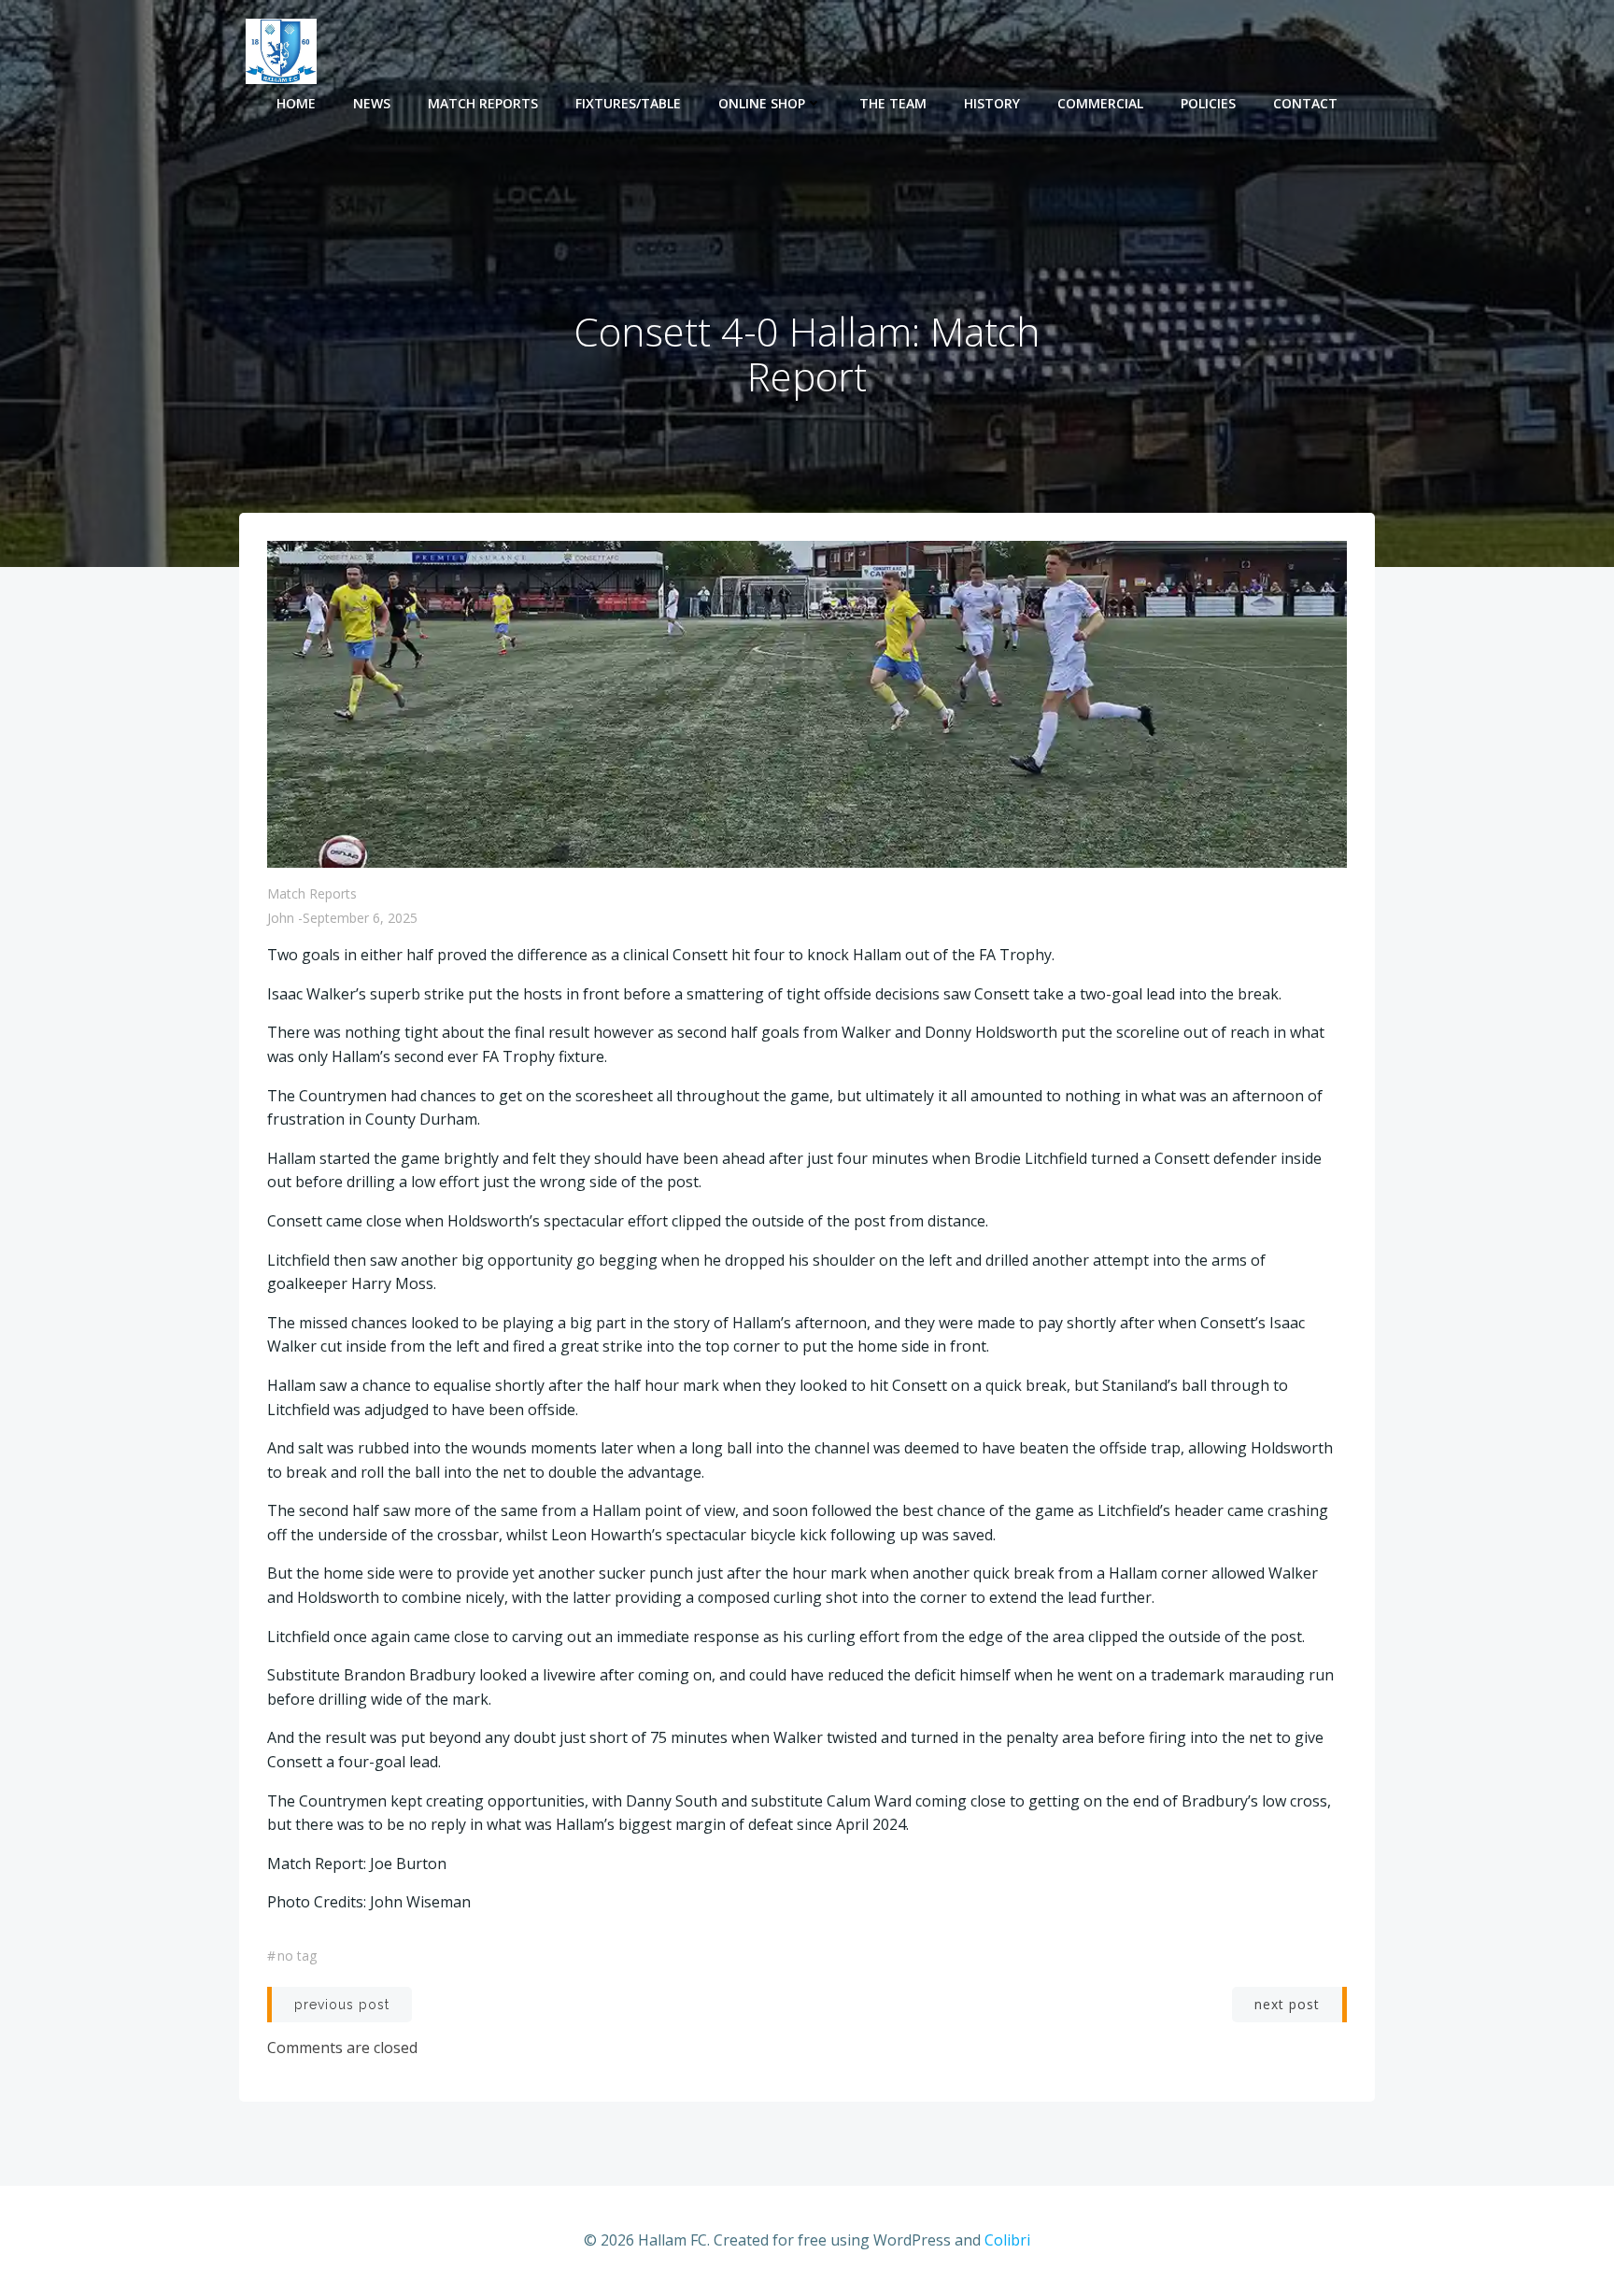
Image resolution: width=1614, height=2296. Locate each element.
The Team (893, 103)
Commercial (1100, 103)
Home (296, 103)
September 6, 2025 (360, 918)
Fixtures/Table (628, 103)
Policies (1208, 103)
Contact (1305, 103)
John (281, 918)
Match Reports (483, 103)
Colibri (1007, 2240)
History (992, 103)
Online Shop (762, 103)
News (372, 103)
